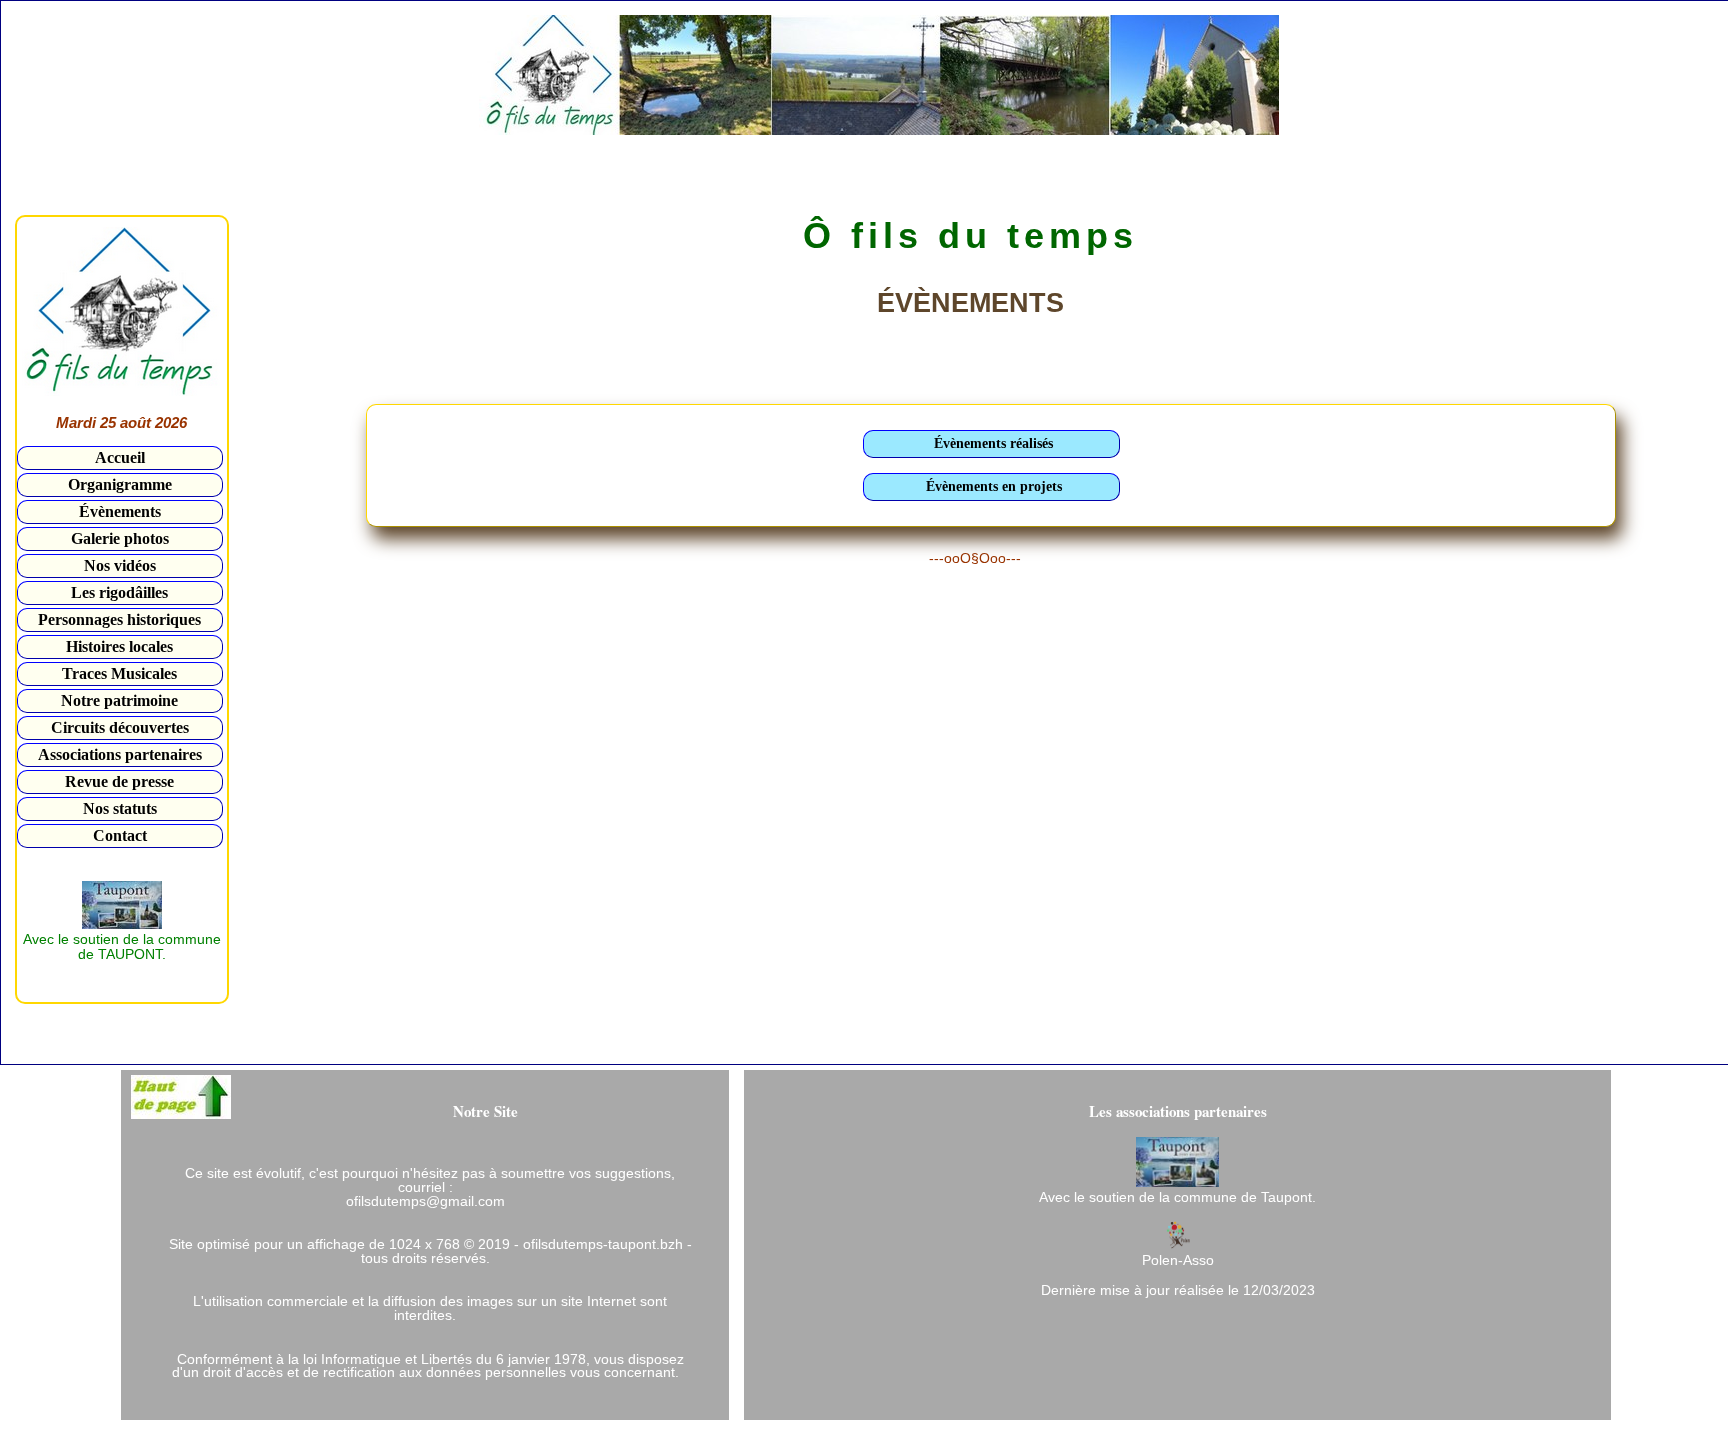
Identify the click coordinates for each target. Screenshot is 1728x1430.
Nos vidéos (120, 565)
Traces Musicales (119, 673)
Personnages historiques (119, 619)
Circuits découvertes (120, 727)
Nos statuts (120, 808)
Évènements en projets (994, 486)
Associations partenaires (120, 754)
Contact (120, 835)
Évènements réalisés (993, 443)
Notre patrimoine (119, 700)
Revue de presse (119, 781)
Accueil (120, 457)
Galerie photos (120, 538)
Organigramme (120, 484)
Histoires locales (119, 646)
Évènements (120, 511)
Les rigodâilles (119, 592)
